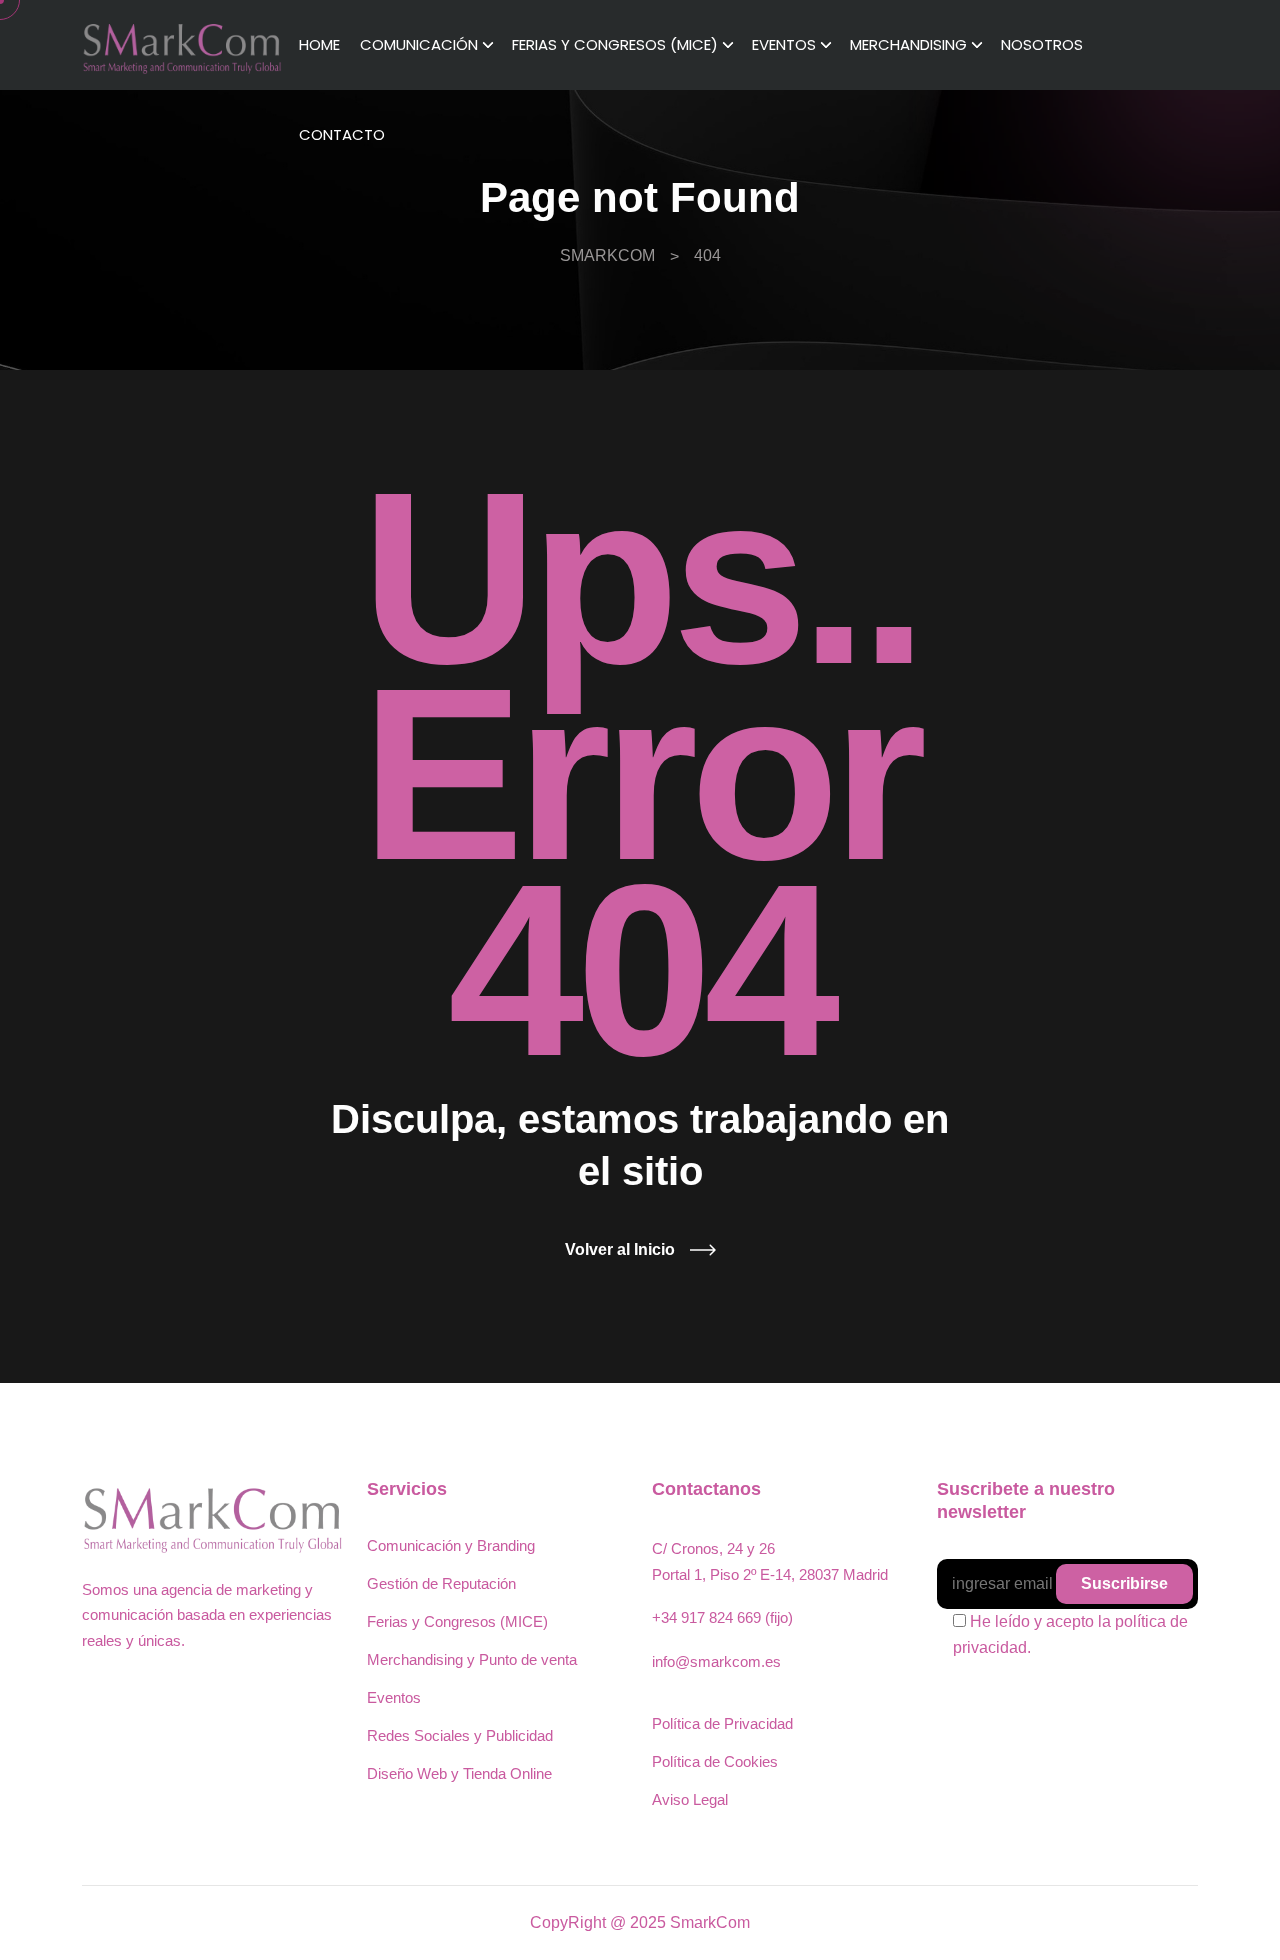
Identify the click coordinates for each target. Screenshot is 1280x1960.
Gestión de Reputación (441, 1583)
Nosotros (1042, 44)
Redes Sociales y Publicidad (460, 1735)
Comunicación (419, 44)
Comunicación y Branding (451, 1545)
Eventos (784, 44)
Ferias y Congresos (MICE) (615, 44)
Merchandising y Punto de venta (472, 1659)
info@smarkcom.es (716, 1661)
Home (319, 44)
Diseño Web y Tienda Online (459, 1773)
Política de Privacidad (722, 1723)
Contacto (342, 134)
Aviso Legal (690, 1799)
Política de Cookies (715, 1761)
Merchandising (908, 44)
